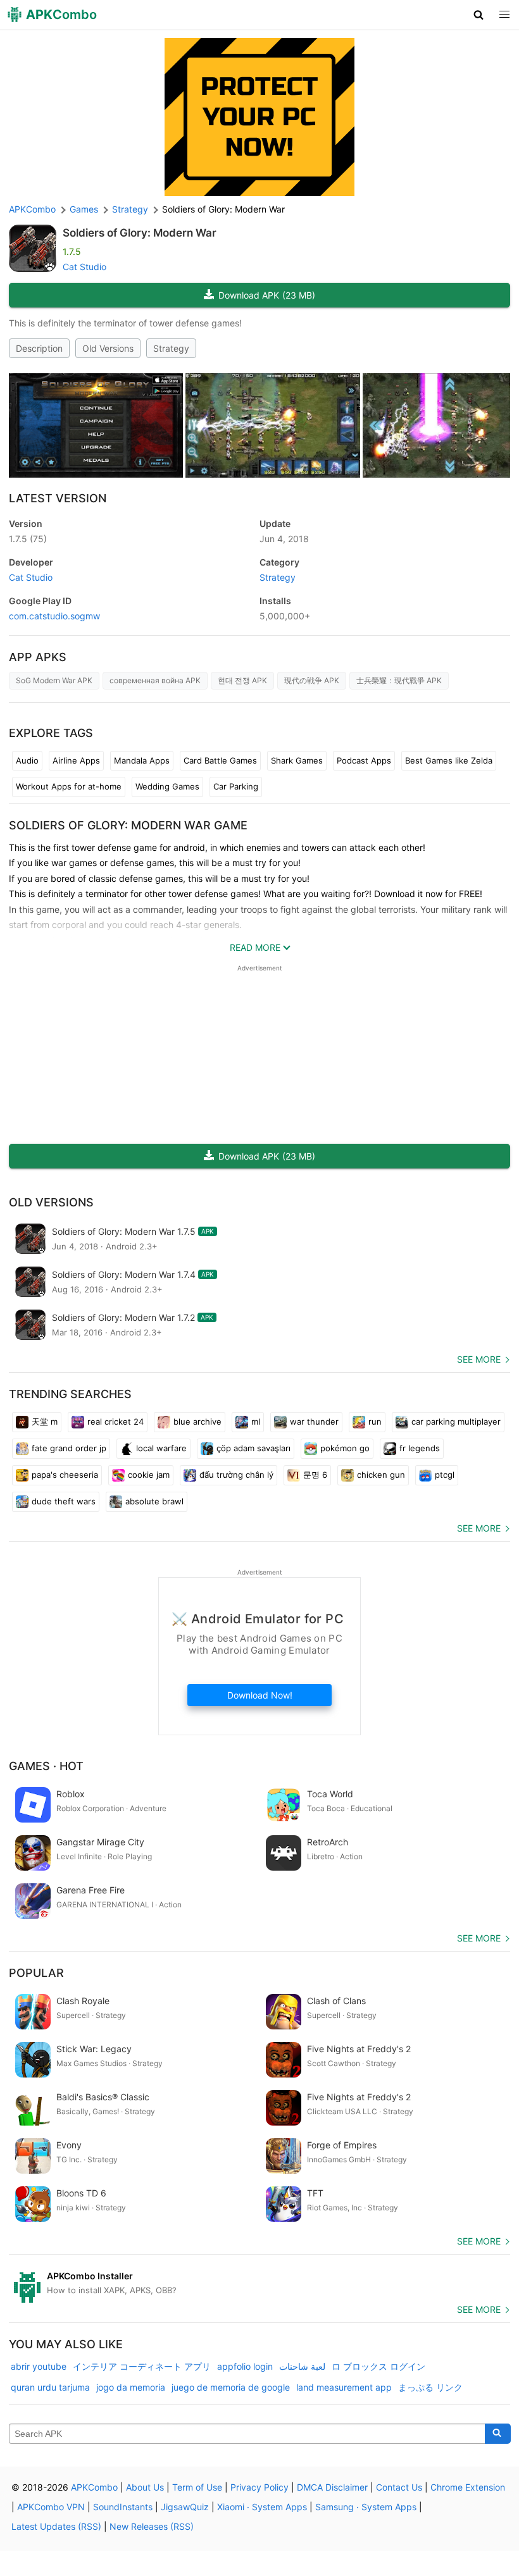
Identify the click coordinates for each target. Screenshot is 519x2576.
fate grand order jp (69, 1448)
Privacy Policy (259, 2487)
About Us (145, 2487)
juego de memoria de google (231, 2387)
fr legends (420, 1448)
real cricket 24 (116, 1421)
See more (479, 1359)
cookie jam (149, 1475)
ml (256, 1421)
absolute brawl (154, 1501)
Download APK (267, 295)
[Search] (498, 2434)
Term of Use (197, 2487)
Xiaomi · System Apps (262, 2507)
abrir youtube (39, 2366)
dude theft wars (64, 1501)
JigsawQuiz (185, 2507)
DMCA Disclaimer (332, 2487)
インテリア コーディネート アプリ (142, 2366)
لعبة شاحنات (302, 2366)
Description (39, 348)
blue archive (197, 1421)
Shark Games (297, 760)
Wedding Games (167, 786)
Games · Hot (46, 1766)
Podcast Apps (364, 760)
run (375, 1421)
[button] (479, 15)
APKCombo (32, 209)
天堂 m (45, 1421)
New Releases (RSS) (152, 2526)
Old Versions (108, 348)
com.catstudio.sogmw (54, 616)
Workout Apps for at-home (69, 786)
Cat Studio (84, 267)
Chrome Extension (468, 2487)
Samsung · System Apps (366, 2507)
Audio (27, 760)
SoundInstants (123, 2507)
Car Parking (236, 786)
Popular (36, 1973)
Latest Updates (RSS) (56, 2526)
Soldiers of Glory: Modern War (140, 233)
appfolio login (245, 2366)
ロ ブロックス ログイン (378, 2366)
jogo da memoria (131, 2387)
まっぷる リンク (430, 2387)
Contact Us (399, 2487)
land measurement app (344, 2387)
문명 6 (315, 1475)
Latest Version (58, 498)
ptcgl (445, 1475)
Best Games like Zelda (449, 760)
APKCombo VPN (51, 2507)
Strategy (171, 348)
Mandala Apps (142, 760)
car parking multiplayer (456, 1421)
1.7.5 (28, 539)
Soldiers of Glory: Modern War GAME (128, 825)
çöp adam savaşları (253, 1448)
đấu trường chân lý (236, 1475)
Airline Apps (76, 760)
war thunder (314, 1421)
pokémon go (345, 1448)
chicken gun (381, 1475)
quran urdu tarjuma (50, 2387)
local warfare (161, 1448)
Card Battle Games (220, 760)
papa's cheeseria (65, 1475)
